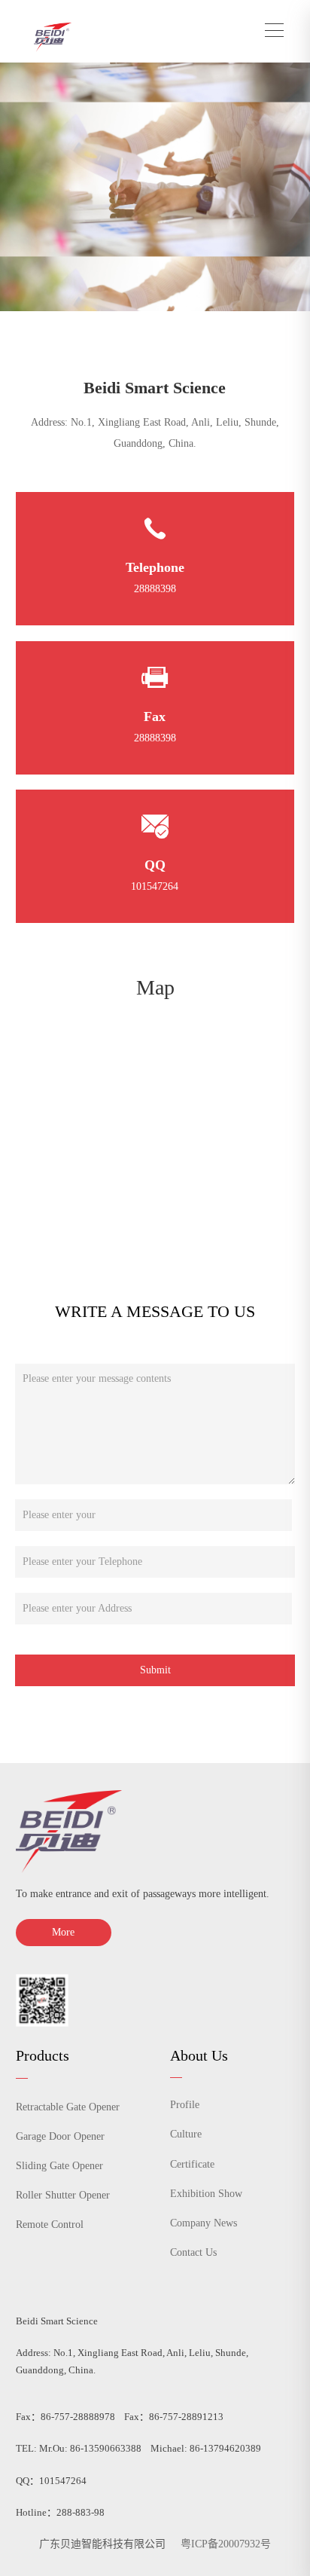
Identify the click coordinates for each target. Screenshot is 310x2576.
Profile (185, 2105)
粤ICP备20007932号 (226, 2544)
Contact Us (193, 2252)
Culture (186, 2134)
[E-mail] (155, 827)
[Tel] (155, 530)
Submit (155, 1670)
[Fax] (155, 678)
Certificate (192, 2164)
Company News (204, 2223)
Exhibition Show (206, 2194)
